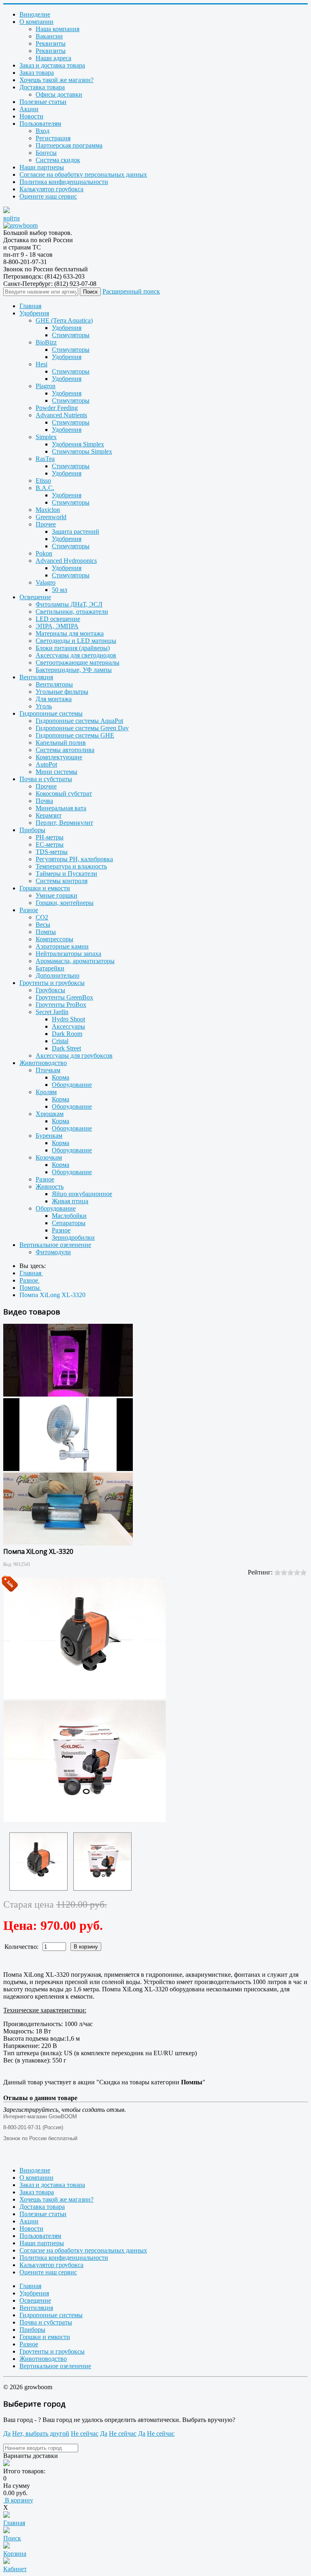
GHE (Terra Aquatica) (64, 320)
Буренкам (49, 1136)
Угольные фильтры (62, 692)
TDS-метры (52, 852)
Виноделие (35, 14)
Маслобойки (69, 1216)
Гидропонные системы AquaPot (79, 721)
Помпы (46, 932)
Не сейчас (85, 2433)
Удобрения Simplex (78, 444)
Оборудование (72, 1085)
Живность (50, 1187)
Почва (44, 801)
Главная (30, 306)
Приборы (32, 830)
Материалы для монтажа (70, 633)
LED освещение (58, 619)
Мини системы (56, 772)
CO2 (42, 917)
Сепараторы (69, 1223)
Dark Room (67, 1034)
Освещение (35, 597)
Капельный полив (61, 743)
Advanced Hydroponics (66, 561)
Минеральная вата (61, 808)
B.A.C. (45, 488)
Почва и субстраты (46, 779)
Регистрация (53, 138)
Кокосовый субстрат (64, 794)
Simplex (46, 437)
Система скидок (58, 160)
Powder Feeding (57, 408)
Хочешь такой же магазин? (56, 80)
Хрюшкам (50, 1114)
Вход (43, 131)
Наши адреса (53, 58)
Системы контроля (62, 881)
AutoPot (46, 764)
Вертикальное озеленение (55, 1245)
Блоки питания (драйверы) (73, 648)
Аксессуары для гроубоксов (74, 1056)
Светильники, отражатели (72, 612)
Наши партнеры (42, 167)
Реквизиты (51, 43)
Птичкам (48, 1070)
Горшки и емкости (45, 888)
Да (7, 2433)
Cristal (60, 1041)
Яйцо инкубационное (82, 1194)
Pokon (44, 553)
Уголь (44, 706)
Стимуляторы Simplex (82, 451)
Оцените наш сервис (48, 196)
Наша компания (58, 29)
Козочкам (49, 1157)
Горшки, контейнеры (65, 903)
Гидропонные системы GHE (75, 735)
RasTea (45, 459)
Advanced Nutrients (61, 415)
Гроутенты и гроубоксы (52, 983)
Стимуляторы (71, 335)
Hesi (42, 364)
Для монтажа (54, 699)
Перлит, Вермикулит (64, 823)
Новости (31, 116)
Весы (43, 925)
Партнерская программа (69, 145)
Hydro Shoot (68, 1019)
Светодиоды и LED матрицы (76, 641)
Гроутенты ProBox (61, 1005)
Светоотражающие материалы (78, 662)
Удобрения (34, 313)
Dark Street (66, 1048)
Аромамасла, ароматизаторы (75, 961)
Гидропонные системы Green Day (82, 728)
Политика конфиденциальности (64, 182)
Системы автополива (65, 750)
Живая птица (70, 1201)
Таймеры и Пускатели (66, 874)
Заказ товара (37, 73)
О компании (36, 22)
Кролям (46, 1092)
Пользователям (40, 124)
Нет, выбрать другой (41, 2433)
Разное (29, 910)
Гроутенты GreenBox (64, 997)
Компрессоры (54, 939)
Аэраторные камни (62, 946)
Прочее (46, 524)
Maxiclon (48, 510)
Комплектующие (59, 757)
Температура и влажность (71, 866)
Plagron (46, 386)
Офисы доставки (59, 94)
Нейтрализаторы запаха (68, 954)
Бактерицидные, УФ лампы (74, 670)
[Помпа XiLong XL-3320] (38, 1862)
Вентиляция (36, 677)
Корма (61, 1077)
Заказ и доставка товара (52, 65)
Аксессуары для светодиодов (76, 655)
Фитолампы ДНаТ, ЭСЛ (69, 604)
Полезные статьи (43, 102)
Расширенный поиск (131, 291)
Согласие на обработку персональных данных (83, 174)
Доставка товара (42, 87)
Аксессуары (68, 1026)
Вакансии (49, 36)
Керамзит (49, 815)
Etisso (43, 481)
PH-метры (50, 837)
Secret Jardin (52, 1012)
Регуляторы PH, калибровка (74, 859)
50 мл (60, 590)
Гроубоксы (50, 990)
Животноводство (43, 1063)
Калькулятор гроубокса (51, 189)
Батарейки (50, 968)
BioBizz (46, 342)
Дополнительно (58, 975)
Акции (29, 109)
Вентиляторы (54, 684)
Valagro (46, 582)
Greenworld (51, 517)
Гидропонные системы (51, 713)
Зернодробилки (73, 1237)
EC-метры (50, 844)
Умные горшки (56, 895)
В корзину (18, 2500)
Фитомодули (53, 1252)
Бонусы (46, 153)
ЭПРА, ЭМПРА (57, 626)
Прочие (46, 786)
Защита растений (76, 531)
